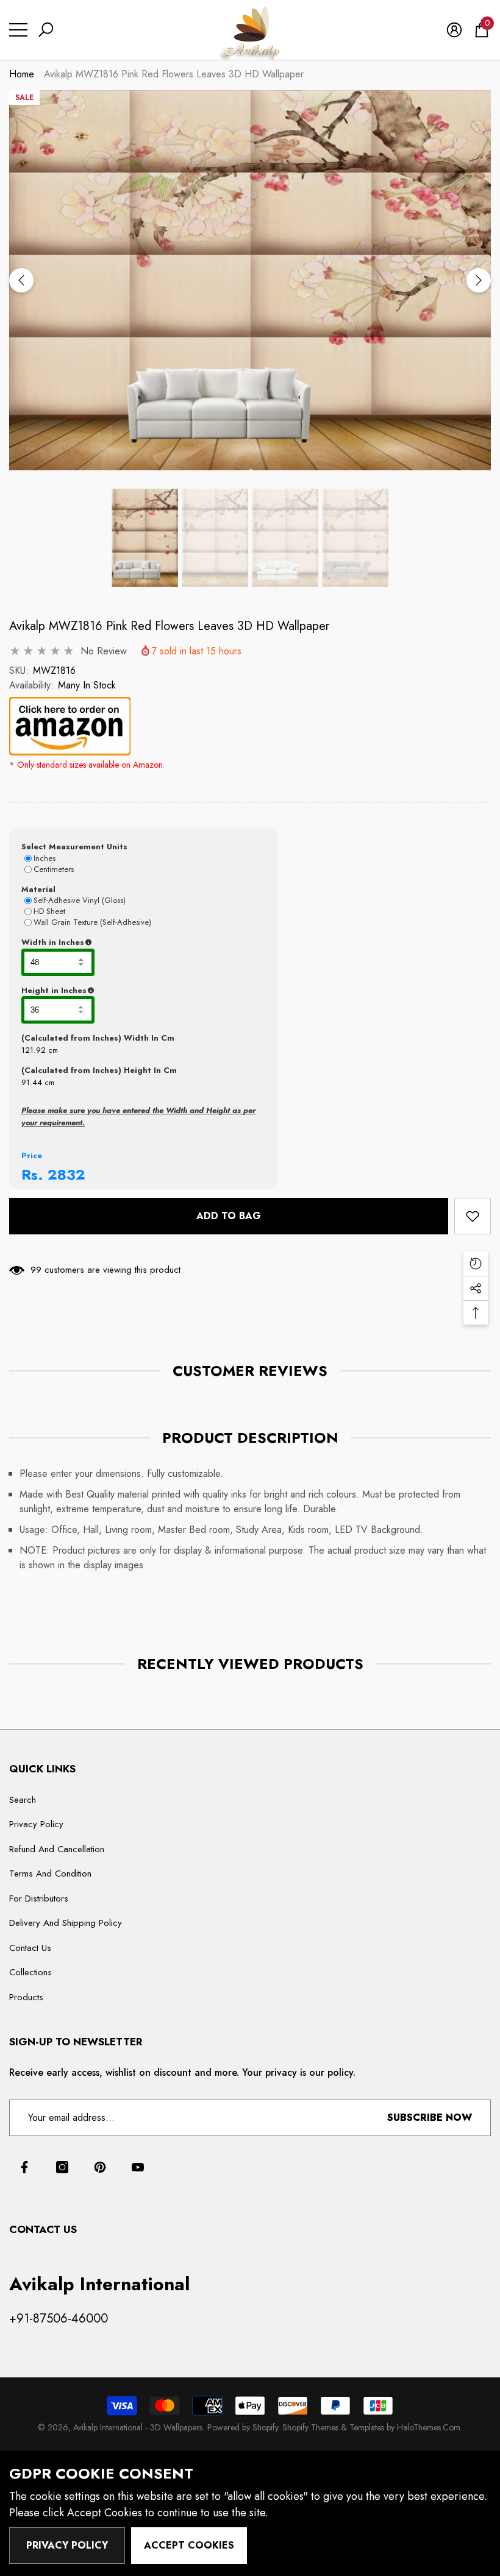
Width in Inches (112, 943)
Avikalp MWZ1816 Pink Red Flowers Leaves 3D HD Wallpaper (169, 626)
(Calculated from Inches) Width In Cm (98, 1038)
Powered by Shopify (243, 2427)
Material (38, 889)
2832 (66, 1174)
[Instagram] (62, 2167)
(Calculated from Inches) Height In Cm (99, 1070)
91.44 (32, 1082)
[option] (250, 281)
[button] (46, 30)
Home (22, 74)
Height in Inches (114, 991)
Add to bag (229, 1216)
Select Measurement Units (74, 847)
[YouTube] (138, 2167)
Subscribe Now (430, 2118)
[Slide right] (479, 280)
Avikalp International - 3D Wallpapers (138, 2427)
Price (32, 1155)
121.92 (34, 1050)
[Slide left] (21, 280)
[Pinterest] (100, 2167)
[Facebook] (24, 2167)
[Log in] (454, 30)
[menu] (18, 30)
